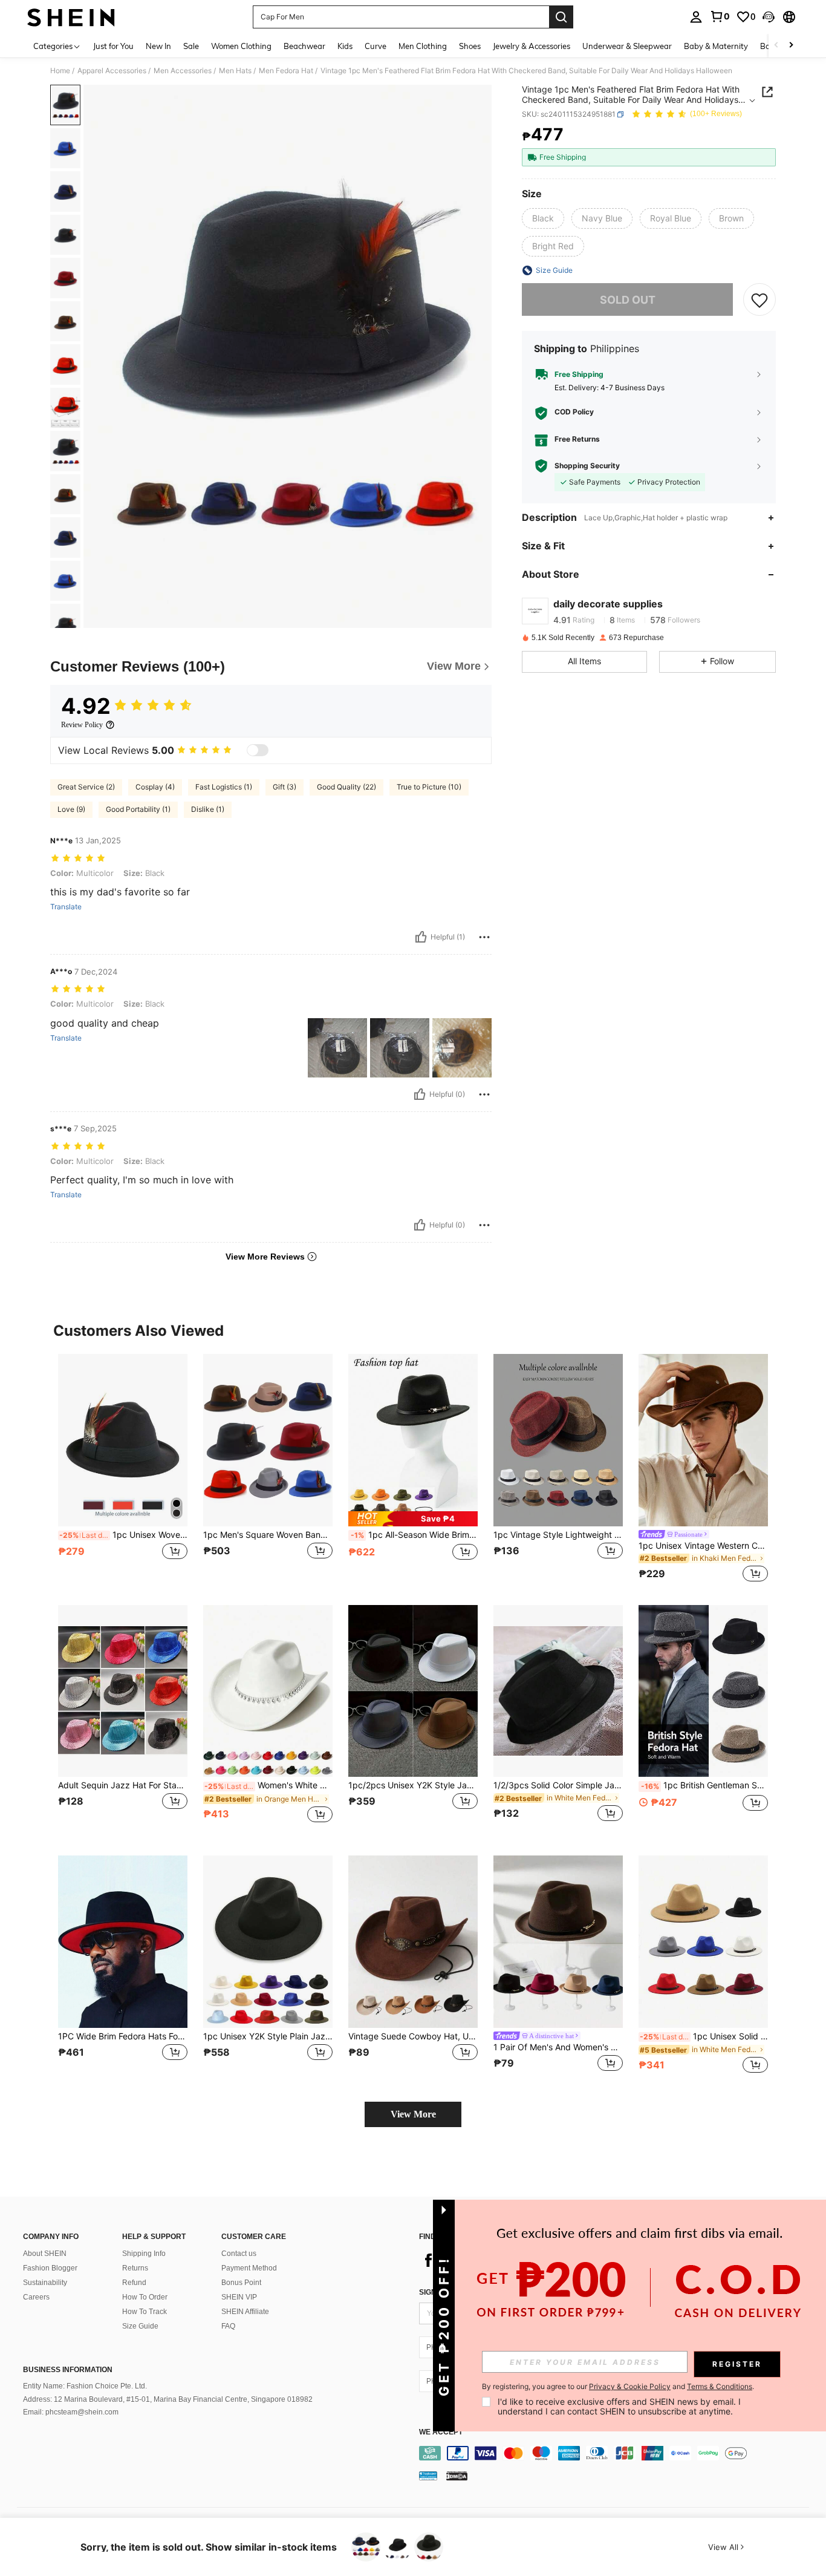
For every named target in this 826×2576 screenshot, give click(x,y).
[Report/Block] (484, 937)
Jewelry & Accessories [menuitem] (532, 46)
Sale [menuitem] (191, 46)
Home (60, 71)
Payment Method (249, 2268)
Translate (66, 907)
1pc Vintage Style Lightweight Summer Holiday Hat (558, 1535)
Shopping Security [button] (587, 466)
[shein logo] (71, 17)
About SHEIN (45, 2254)
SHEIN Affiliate (245, 2312)
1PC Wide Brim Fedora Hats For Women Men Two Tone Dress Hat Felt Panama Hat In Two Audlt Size (123, 2036)
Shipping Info (144, 2254)
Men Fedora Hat (286, 71)
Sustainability (45, 2283)
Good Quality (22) (346, 787)
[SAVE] (759, 299)
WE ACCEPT (441, 2432)
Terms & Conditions (720, 2386)
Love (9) (71, 809)
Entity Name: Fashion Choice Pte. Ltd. (85, 2386)
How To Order (145, 2297)
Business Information (68, 2370)
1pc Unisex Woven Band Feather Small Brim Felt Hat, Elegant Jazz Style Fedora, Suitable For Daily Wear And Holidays (123, 1535)
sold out (628, 299)
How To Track (145, 2312)
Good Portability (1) (138, 809)
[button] (769, 17)
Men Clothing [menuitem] (423, 46)
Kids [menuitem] (345, 46)
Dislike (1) (208, 809)
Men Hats (235, 71)
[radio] (543, 218)
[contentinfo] (617, 2453)
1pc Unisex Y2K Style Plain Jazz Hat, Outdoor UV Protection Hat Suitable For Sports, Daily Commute (268, 2036)
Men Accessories (183, 71)
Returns (135, 2268)
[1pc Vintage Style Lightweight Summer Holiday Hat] (558, 1440)
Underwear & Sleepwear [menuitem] (627, 46)
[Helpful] (421, 937)
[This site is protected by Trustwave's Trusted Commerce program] (428, 2476)
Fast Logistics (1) (224, 787)
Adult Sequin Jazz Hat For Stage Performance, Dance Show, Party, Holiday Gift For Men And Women (123, 1785)
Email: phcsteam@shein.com (71, 2412)
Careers (36, 2297)
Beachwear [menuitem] (304, 46)
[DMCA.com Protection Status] (457, 2476)
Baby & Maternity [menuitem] (716, 46)
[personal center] (696, 17)
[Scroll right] (791, 46)
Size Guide (140, 2326)
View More (413, 2114)
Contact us (239, 2254)
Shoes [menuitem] (470, 46)
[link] (720, 16)
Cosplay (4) (155, 787)
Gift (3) (285, 787)
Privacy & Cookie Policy (630, 2386)
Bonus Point (241, 2283)
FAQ (228, 2326)
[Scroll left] (776, 46)
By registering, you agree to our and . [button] (618, 2387)
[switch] (258, 750)
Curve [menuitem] (376, 46)
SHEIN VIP (239, 2297)
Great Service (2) (86, 787)
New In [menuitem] (158, 46)
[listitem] (123, 1470)
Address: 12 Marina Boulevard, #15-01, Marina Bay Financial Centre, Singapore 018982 (168, 2399)
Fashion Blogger (50, 2268)
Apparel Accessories (112, 71)
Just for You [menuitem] (113, 46)
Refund (134, 2283)
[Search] (561, 17)
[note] (413, 1519)
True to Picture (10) (429, 787)
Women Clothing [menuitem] (241, 46)
